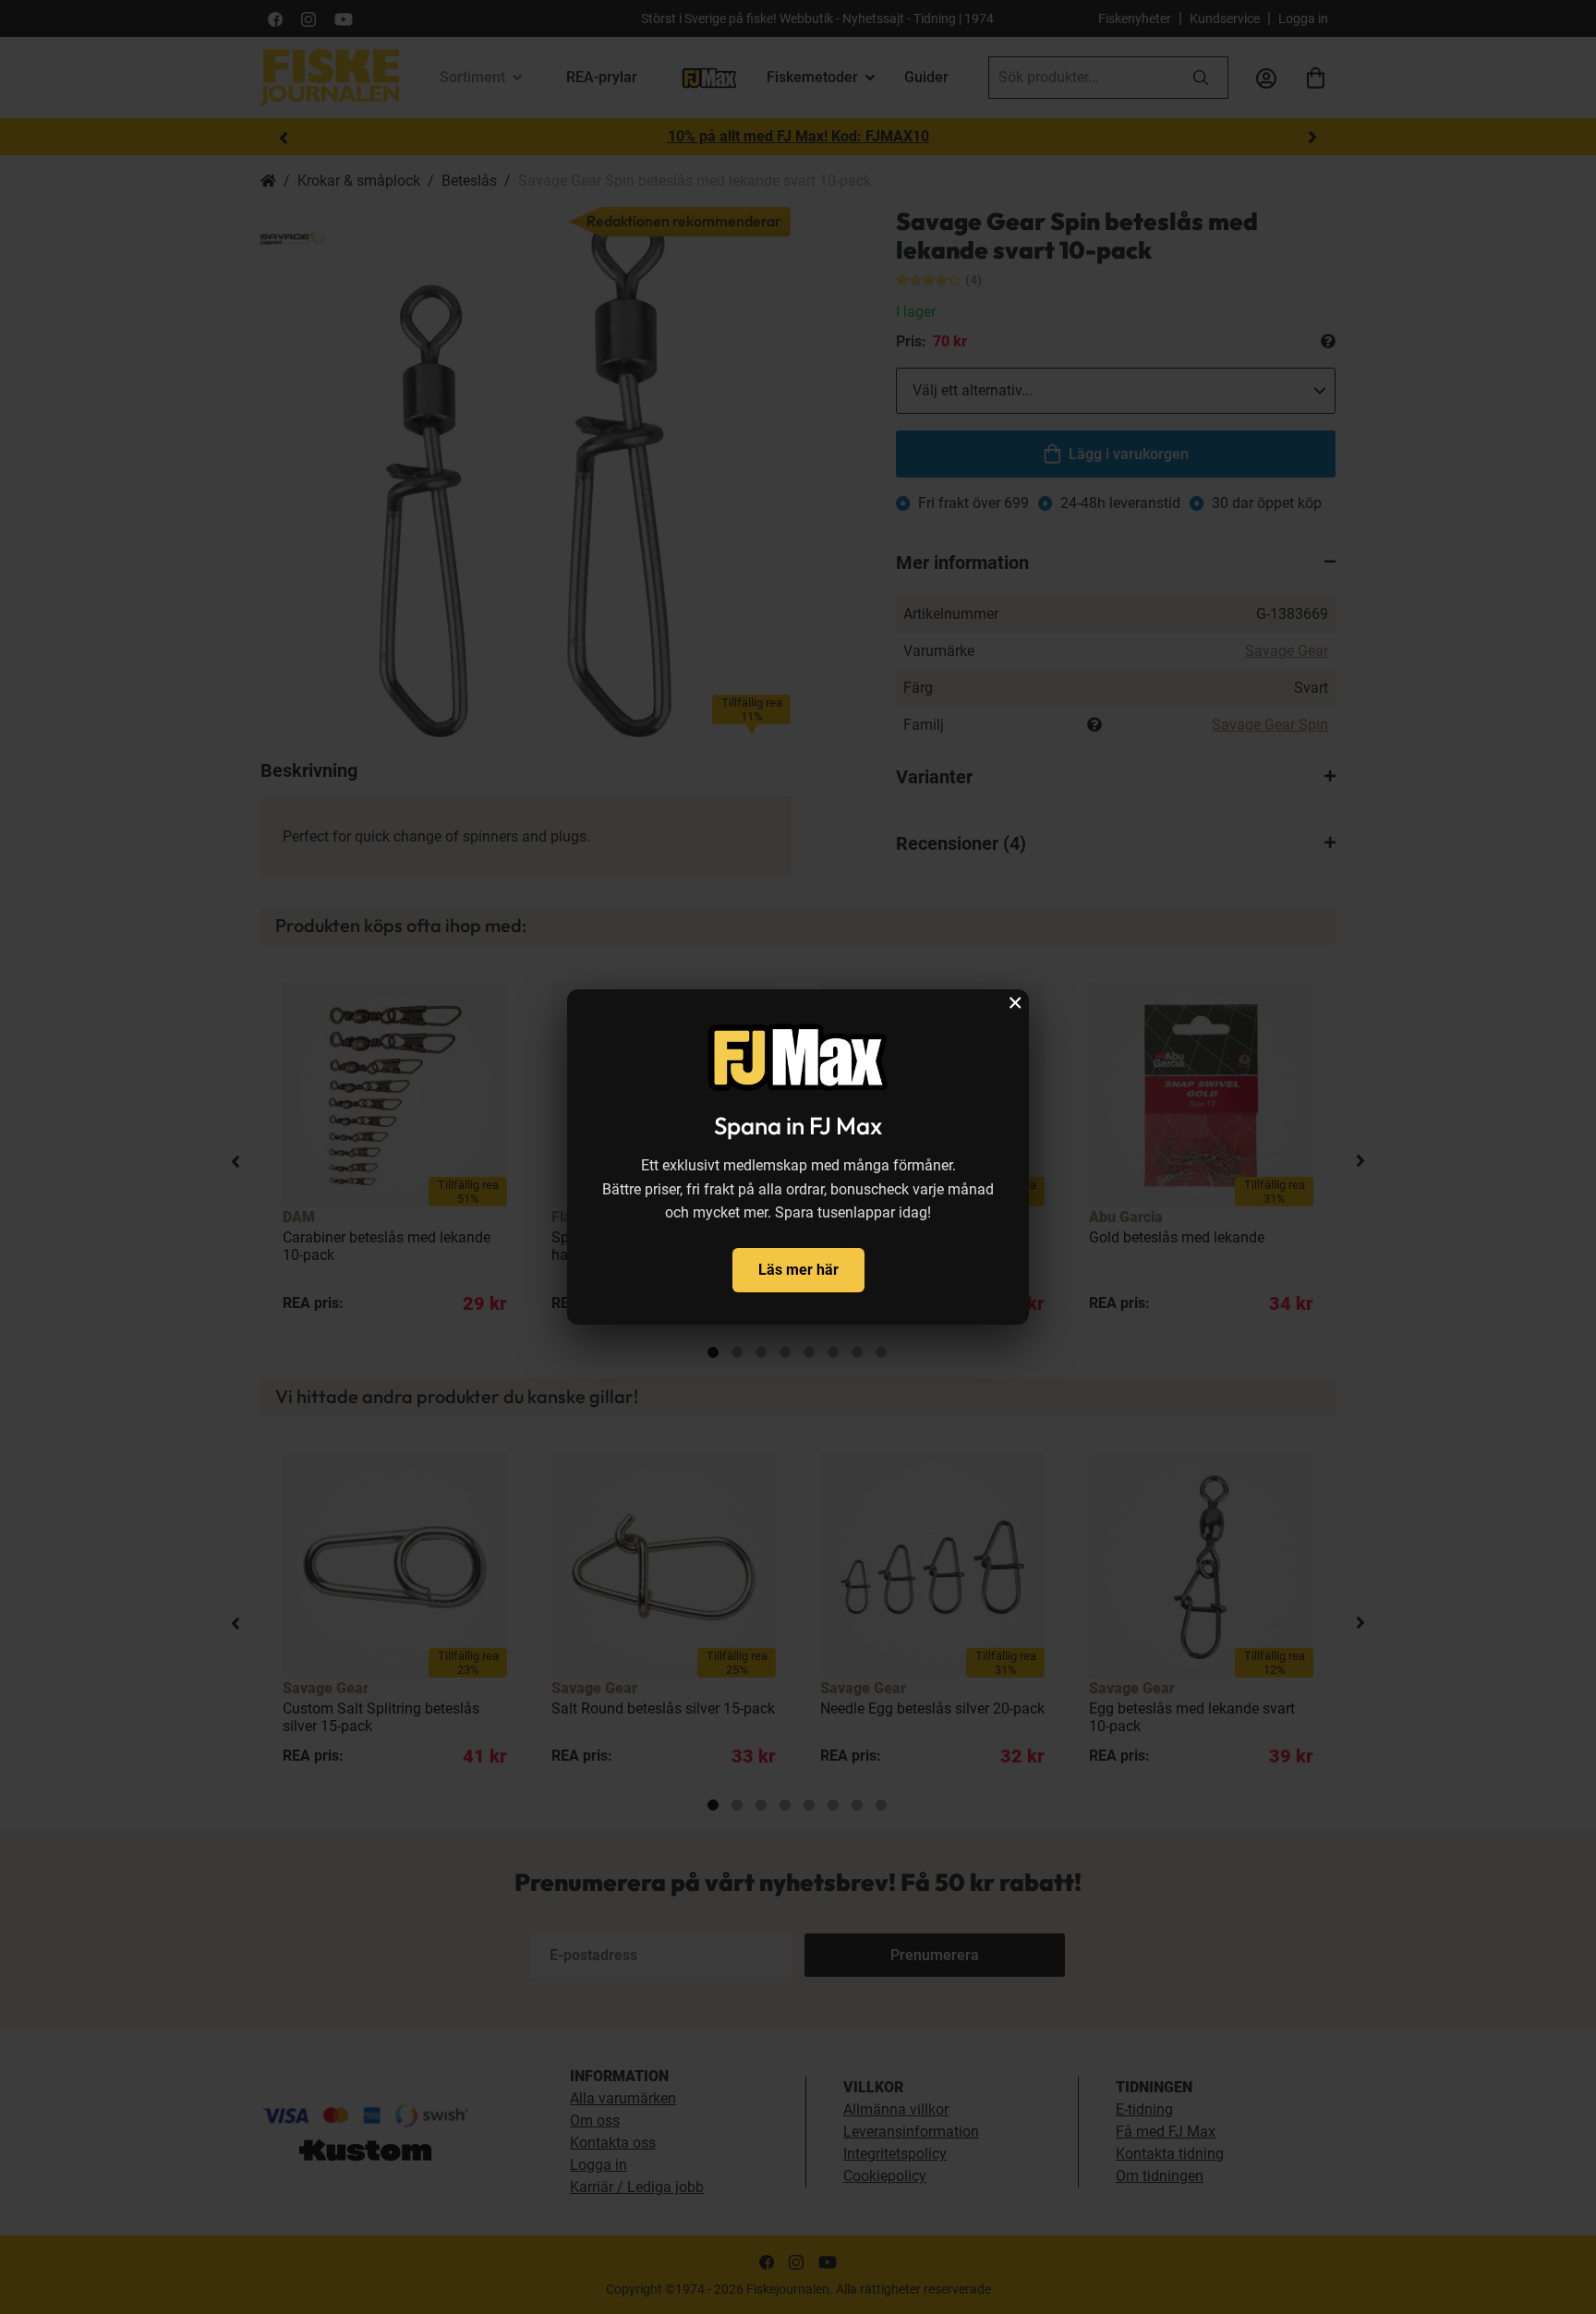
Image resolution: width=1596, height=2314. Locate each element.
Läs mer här (798, 1270)
